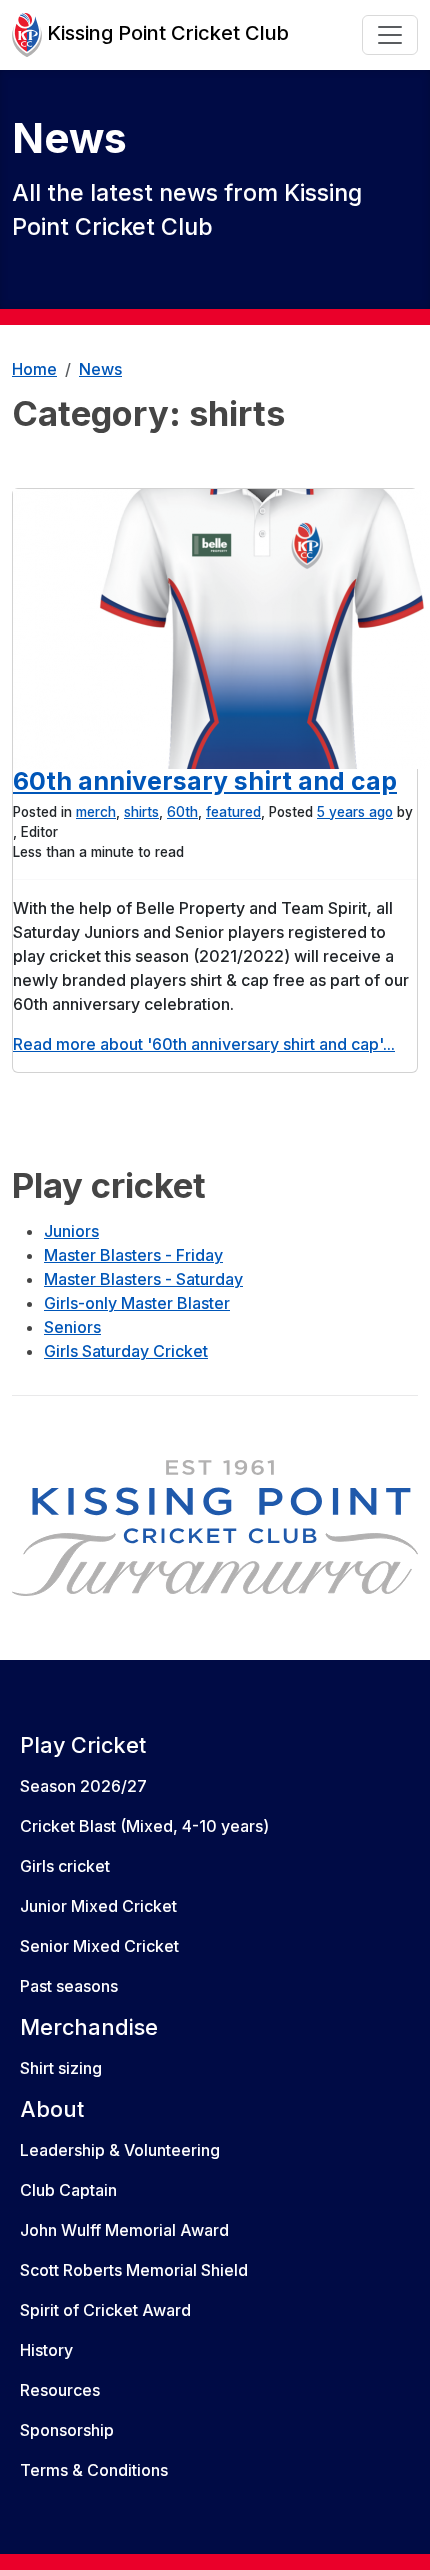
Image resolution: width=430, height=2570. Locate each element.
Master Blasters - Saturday (143, 1279)
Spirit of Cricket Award (105, 2310)
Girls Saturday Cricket (126, 1351)
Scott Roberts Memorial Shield (134, 2270)
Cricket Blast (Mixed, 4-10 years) (144, 1826)
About (52, 2109)
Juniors (71, 1231)
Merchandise (89, 2027)
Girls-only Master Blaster (137, 1303)
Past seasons (69, 1986)
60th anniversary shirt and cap (205, 781)
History (46, 2350)
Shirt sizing (61, 2068)
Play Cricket (83, 1745)
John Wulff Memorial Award (124, 2230)
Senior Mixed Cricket (99, 1946)
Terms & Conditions (94, 2470)
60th (182, 812)
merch (96, 812)
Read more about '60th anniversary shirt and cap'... (204, 1044)
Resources (60, 2390)
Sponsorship (67, 2430)
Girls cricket (65, 1866)
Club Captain (68, 2190)
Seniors (72, 1327)
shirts (141, 812)
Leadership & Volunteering (120, 2150)
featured (233, 812)
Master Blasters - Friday (133, 1255)
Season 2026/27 (83, 1786)
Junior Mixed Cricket (98, 1906)
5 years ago (355, 812)
